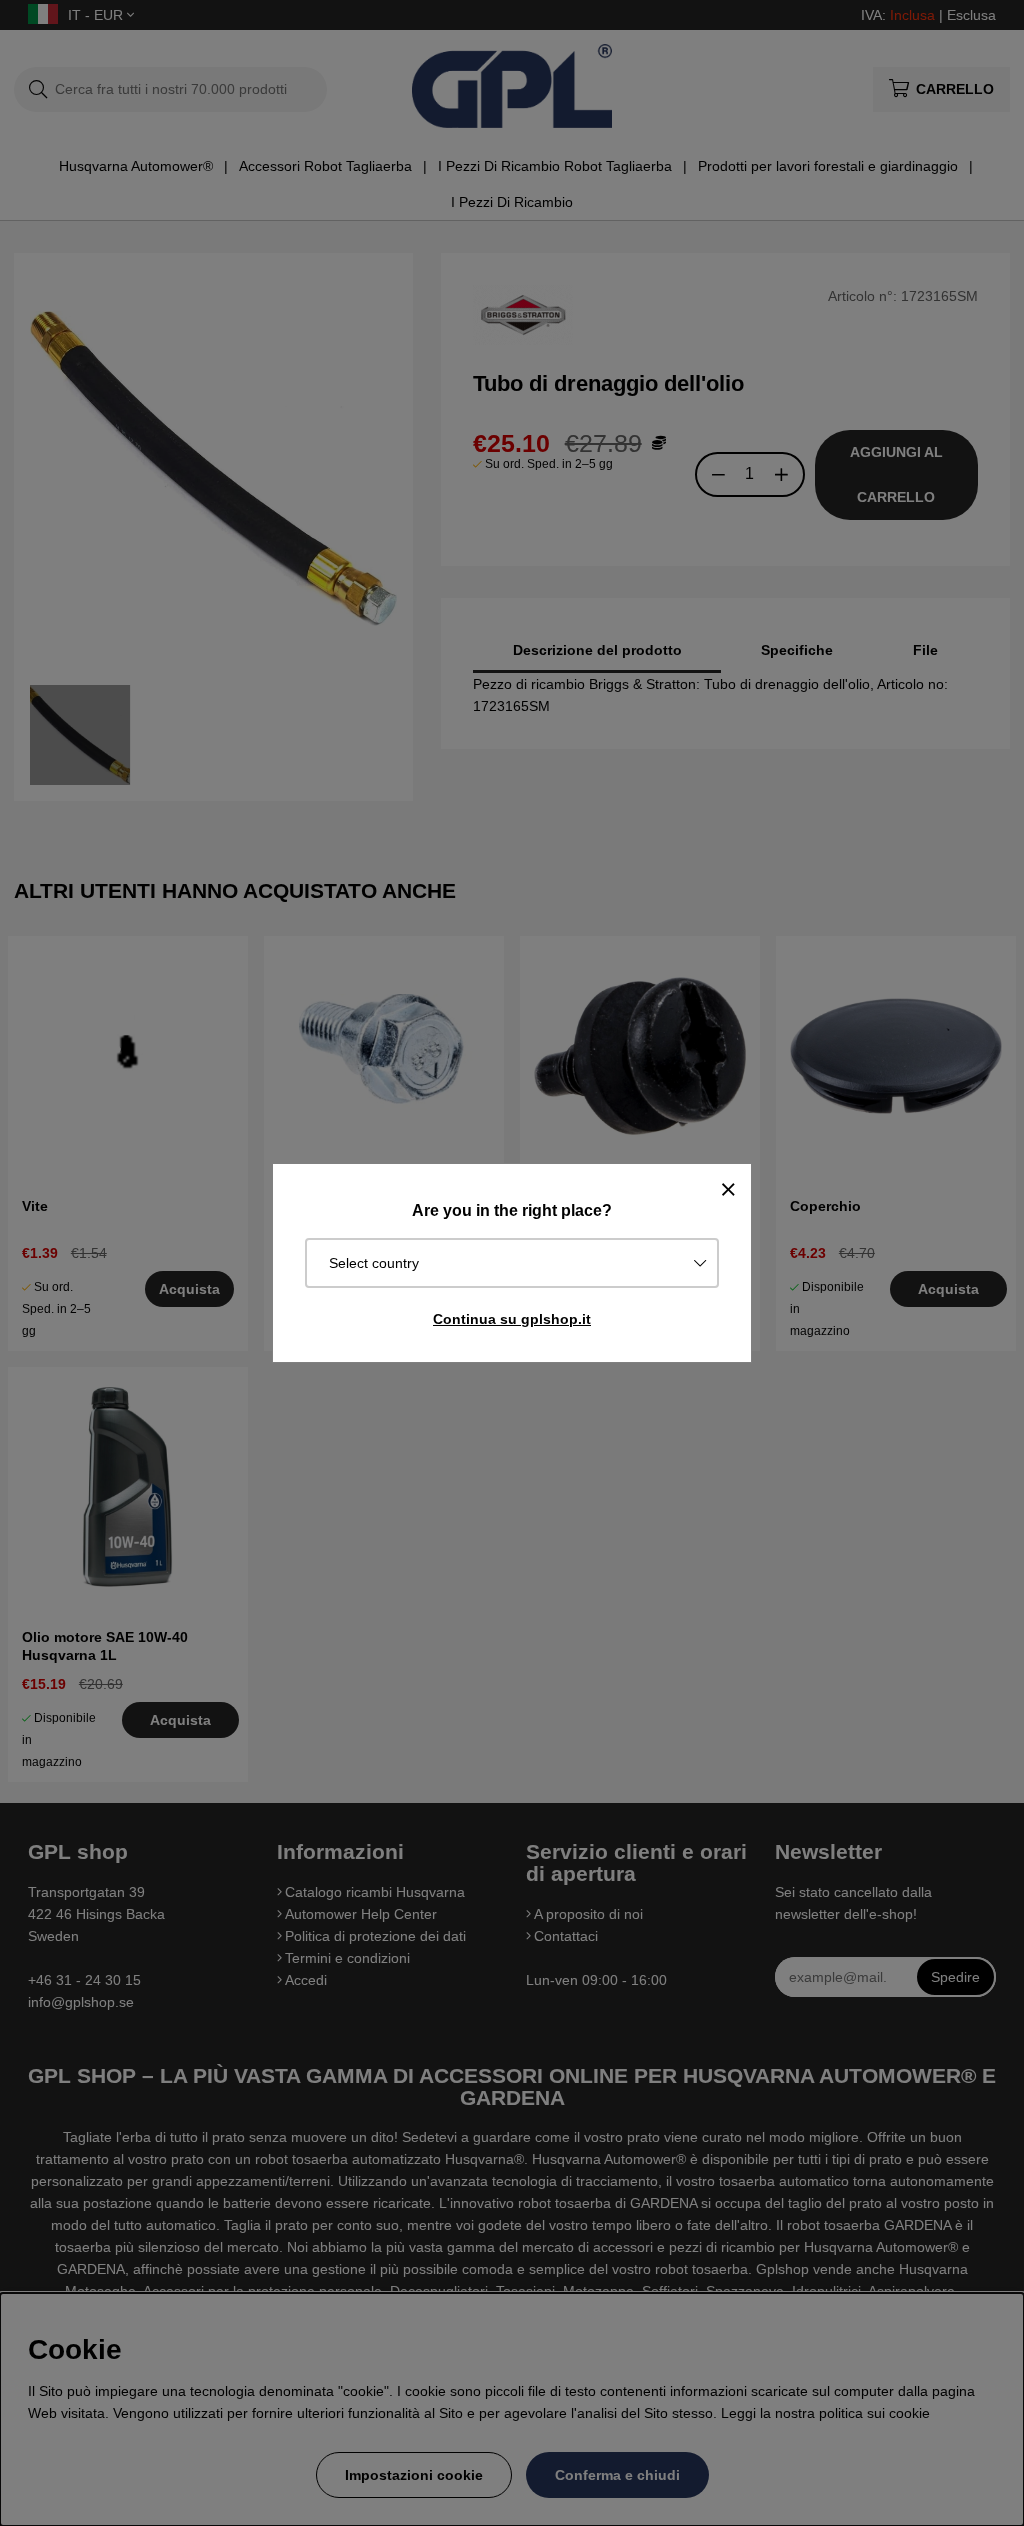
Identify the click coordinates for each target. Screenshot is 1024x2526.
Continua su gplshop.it (512, 1319)
